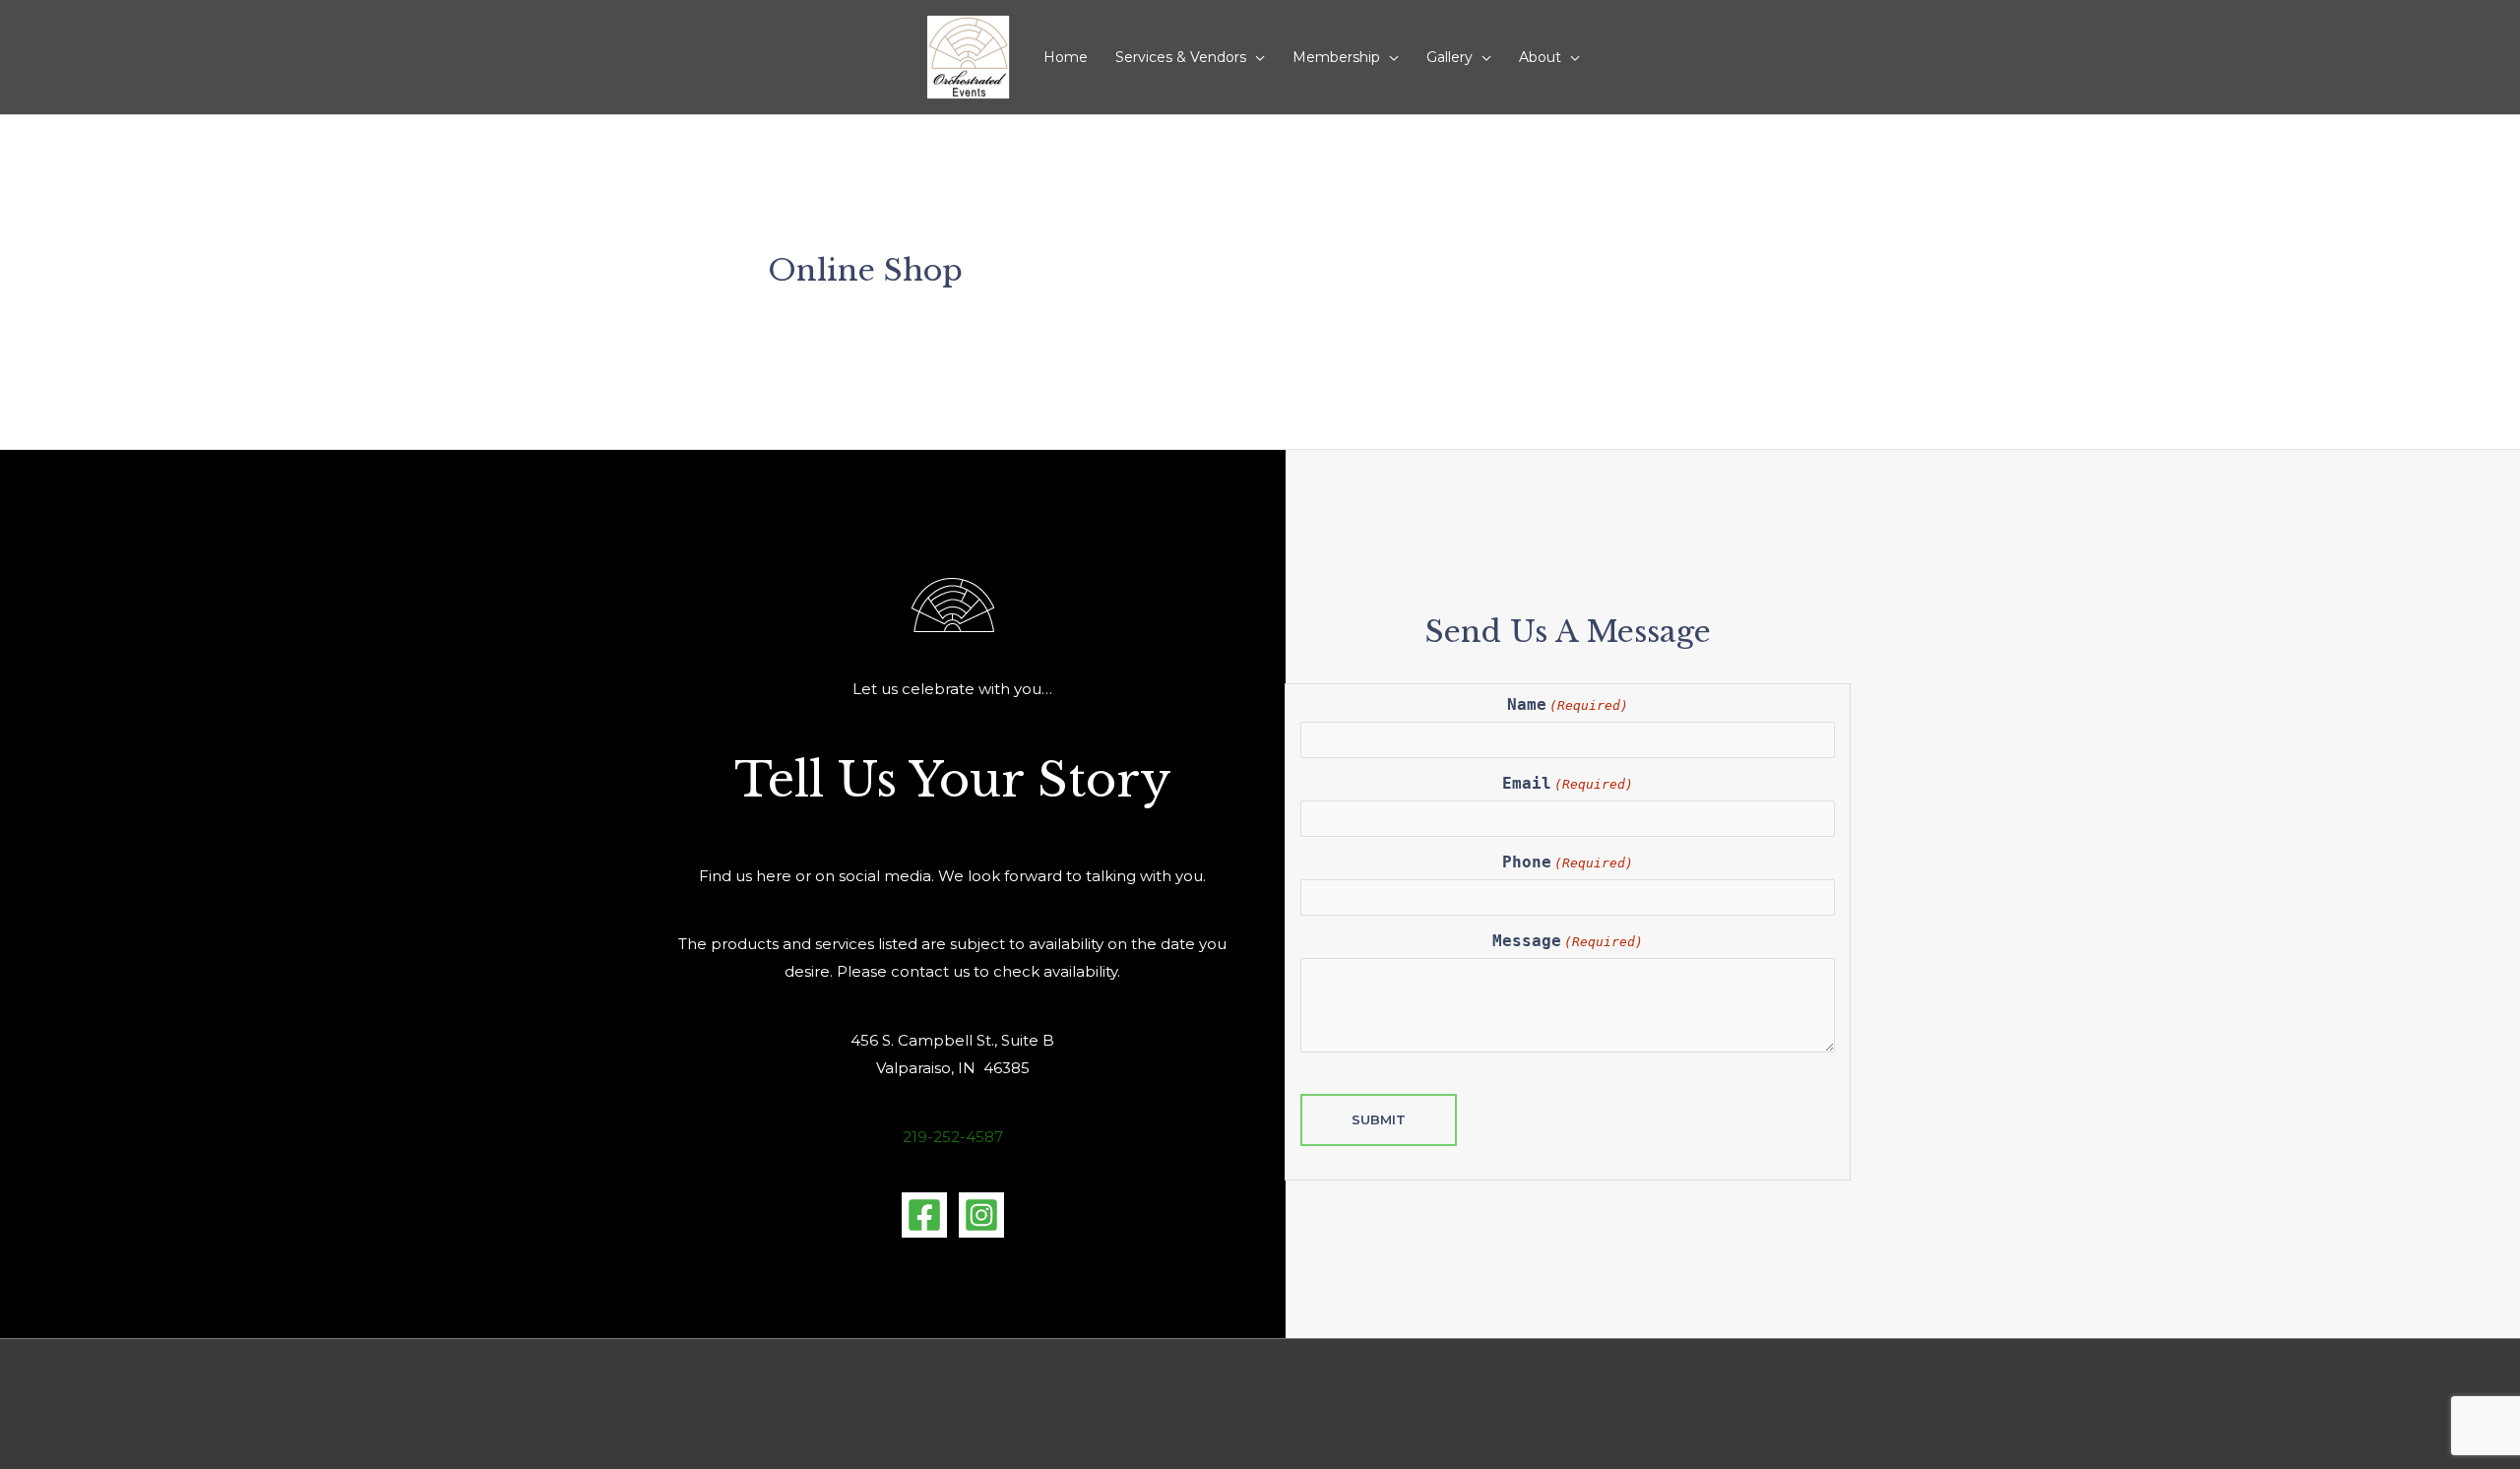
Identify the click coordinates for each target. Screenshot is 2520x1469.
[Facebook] (924, 1215)
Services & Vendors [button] (1181, 57)
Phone (1568, 862)
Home (1066, 57)
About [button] (1540, 57)
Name (1568, 704)
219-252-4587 (953, 1137)
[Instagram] (981, 1215)
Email (1568, 783)
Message (1568, 941)
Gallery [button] (1449, 57)
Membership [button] (1336, 57)
